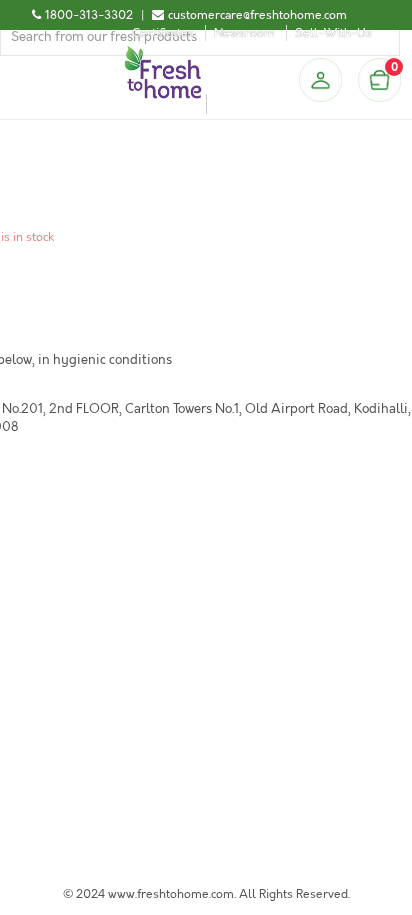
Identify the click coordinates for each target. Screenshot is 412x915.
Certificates (163, 33)
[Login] (320, 80)
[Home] (163, 54)
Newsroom (244, 33)
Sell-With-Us (333, 33)
